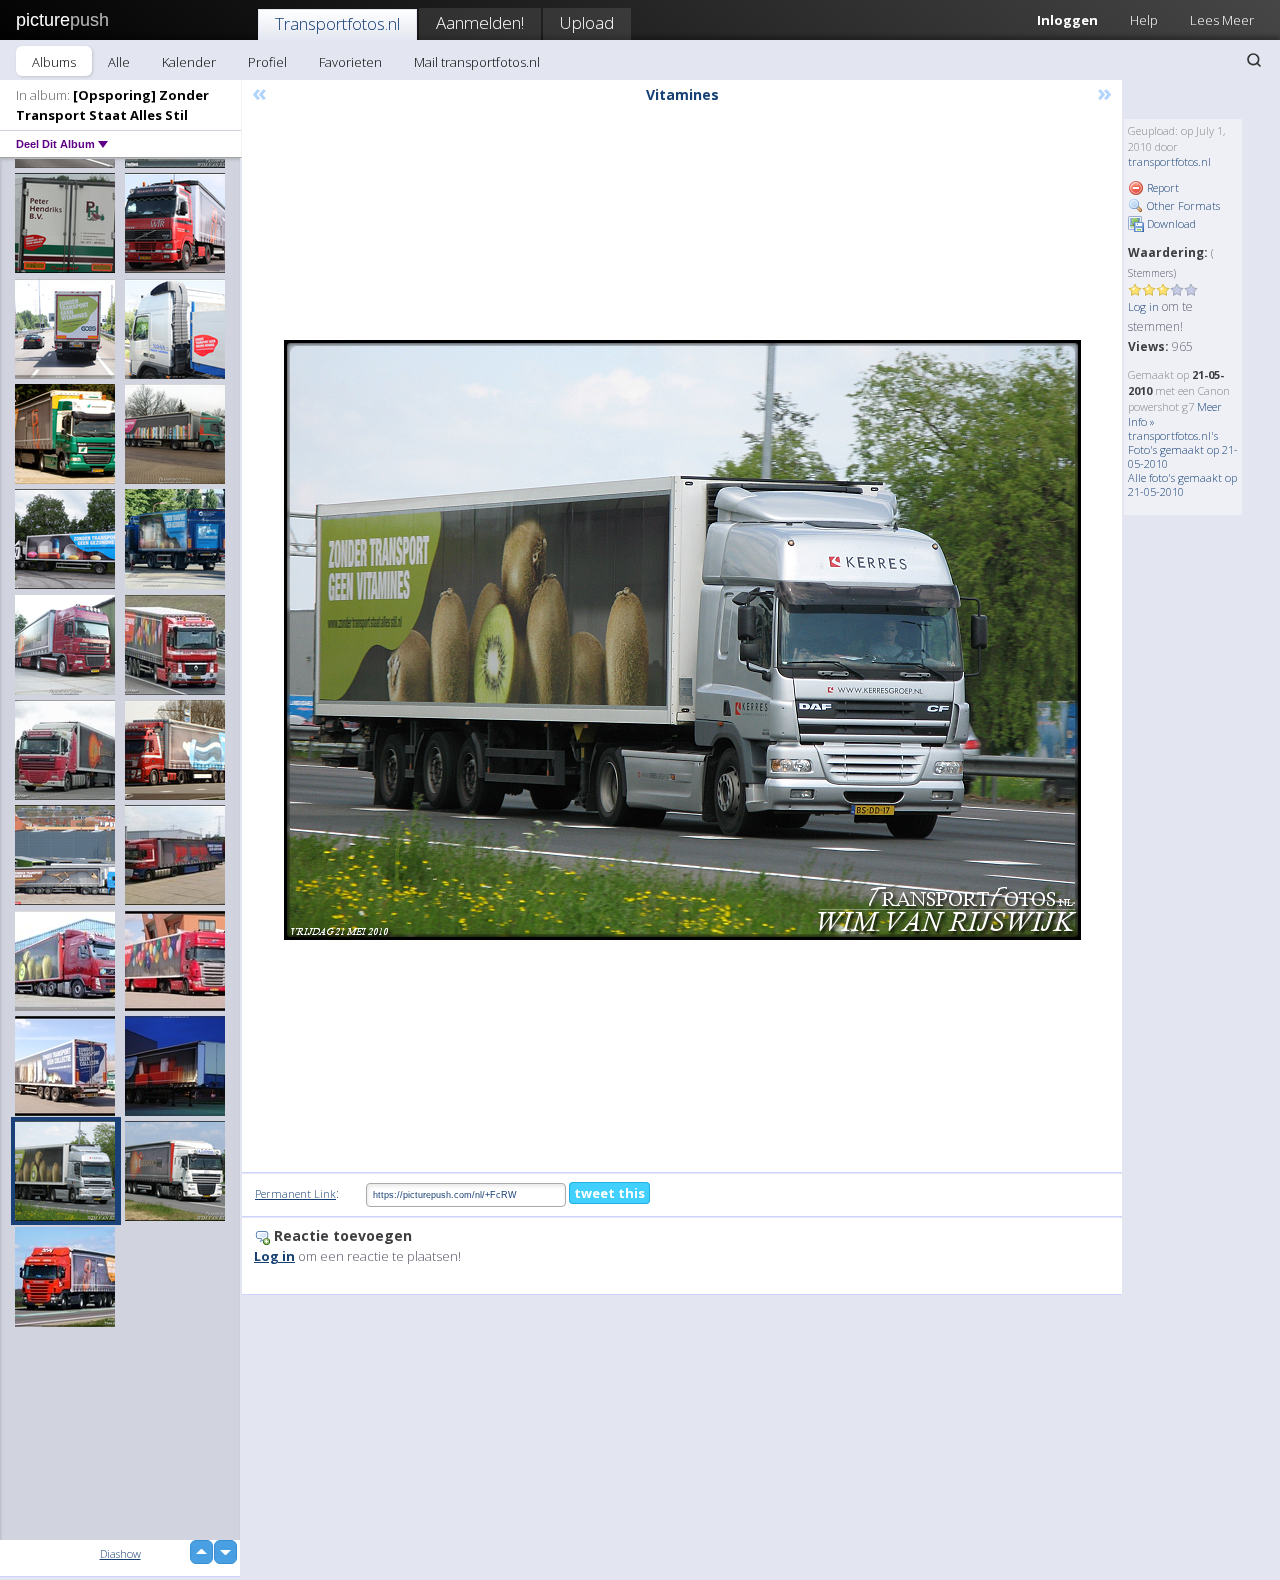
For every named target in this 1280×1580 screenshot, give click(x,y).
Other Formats (1182, 205)
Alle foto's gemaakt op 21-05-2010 (1182, 484)
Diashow (120, 1553)
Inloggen (1067, 20)
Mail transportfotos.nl (477, 62)
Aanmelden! (480, 22)
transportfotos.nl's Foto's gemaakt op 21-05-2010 (1183, 449)
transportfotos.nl (1169, 161)
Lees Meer (1222, 20)
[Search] (1254, 60)
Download (1170, 223)
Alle (119, 62)
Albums (54, 62)
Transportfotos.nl (337, 23)
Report (1161, 187)
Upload (587, 22)
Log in (1143, 306)
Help (1144, 20)
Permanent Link (295, 1193)
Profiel (267, 62)
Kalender (189, 62)
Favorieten (350, 62)
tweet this (609, 1193)
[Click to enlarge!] (682, 640)
